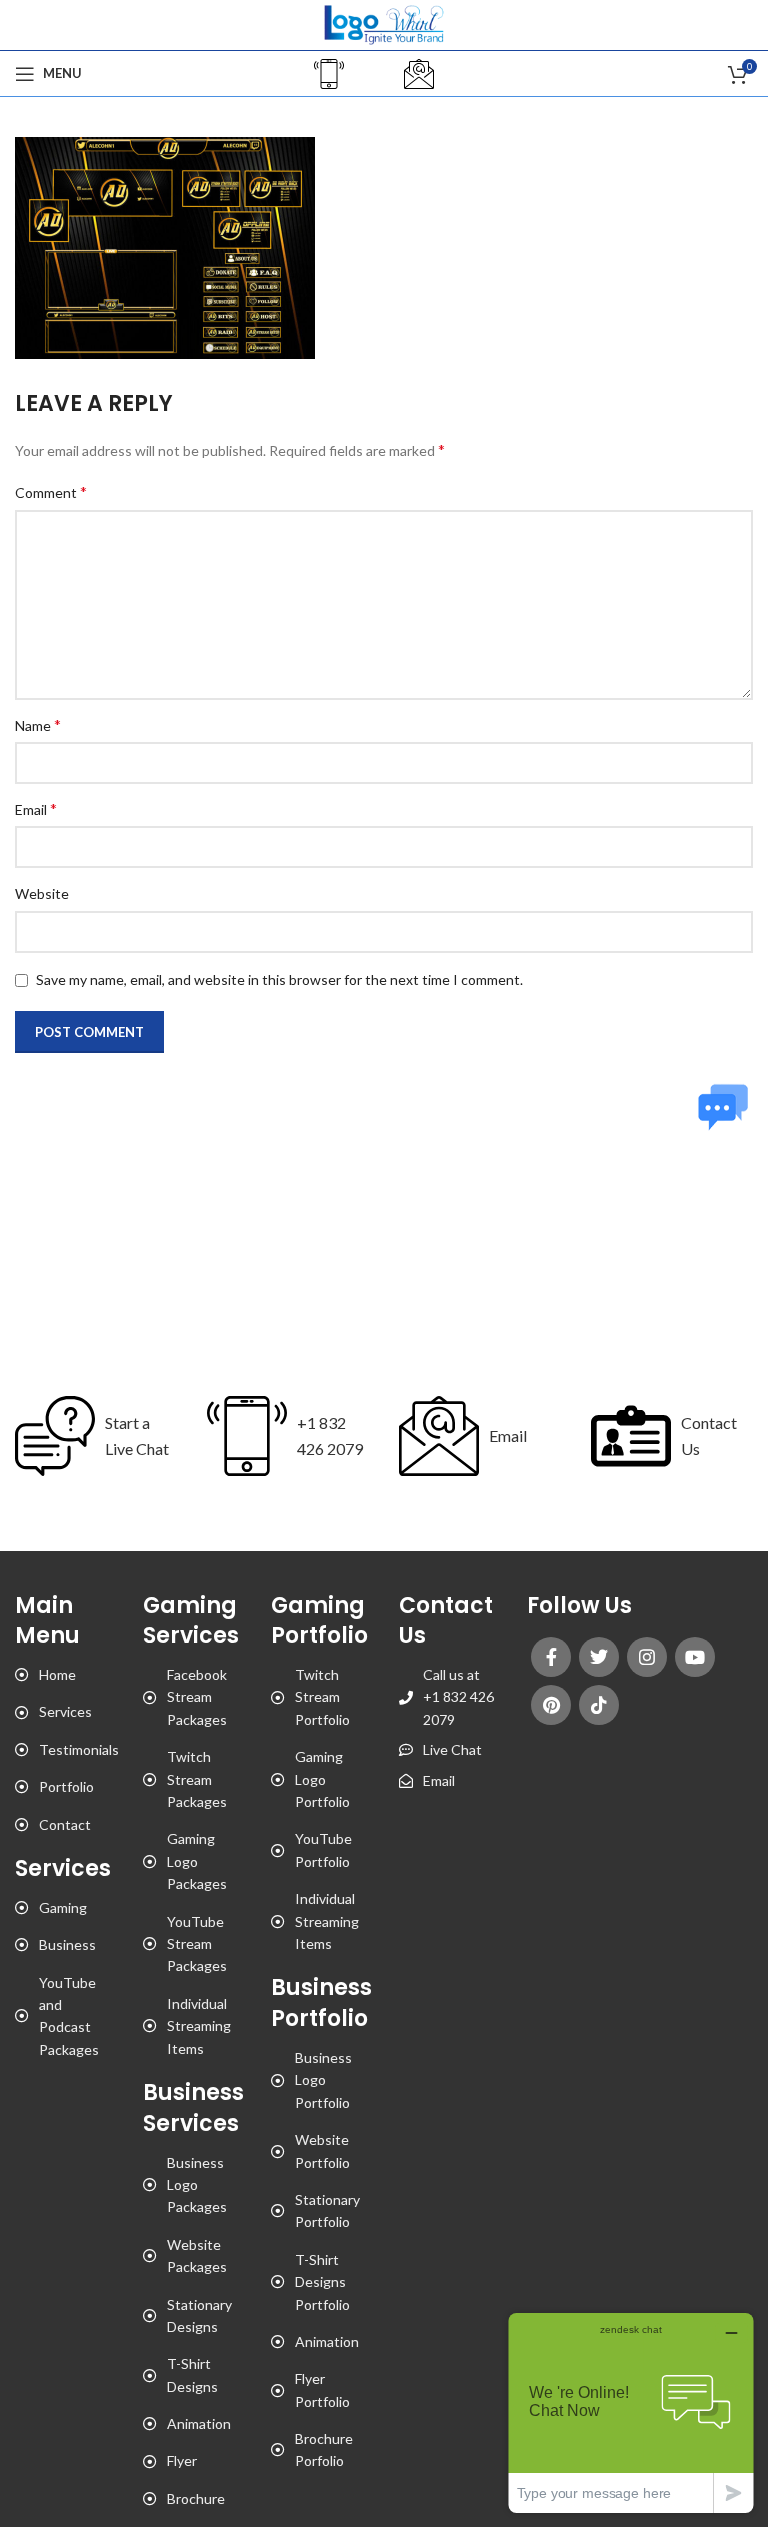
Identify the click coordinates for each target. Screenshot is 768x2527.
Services (65, 1711)
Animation (199, 2423)
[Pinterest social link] (551, 1705)
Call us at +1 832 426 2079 (458, 1697)
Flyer (182, 2460)
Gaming (63, 1907)
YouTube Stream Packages (197, 1944)
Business (67, 1944)
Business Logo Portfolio (323, 2080)
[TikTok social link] (599, 1705)
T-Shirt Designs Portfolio (322, 2282)
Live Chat (452, 1749)
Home (57, 1674)
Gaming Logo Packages (197, 1861)
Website (42, 893)
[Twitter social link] (599, 1657)
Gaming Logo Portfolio (322, 1779)
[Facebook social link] (551, 1657)
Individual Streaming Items (199, 2026)
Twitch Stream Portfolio (322, 1697)
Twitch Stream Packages (197, 1779)
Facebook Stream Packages (197, 1697)
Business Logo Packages (197, 2185)
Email (36, 808)
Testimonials (79, 1749)
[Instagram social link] (647, 1657)
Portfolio (66, 1786)
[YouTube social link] (695, 1657)
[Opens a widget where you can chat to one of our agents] (631, 2412)
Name (38, 724)
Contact (65, 1824)
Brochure (196, 2498)
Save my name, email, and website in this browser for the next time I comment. (279, 979)
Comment (51, 491)
